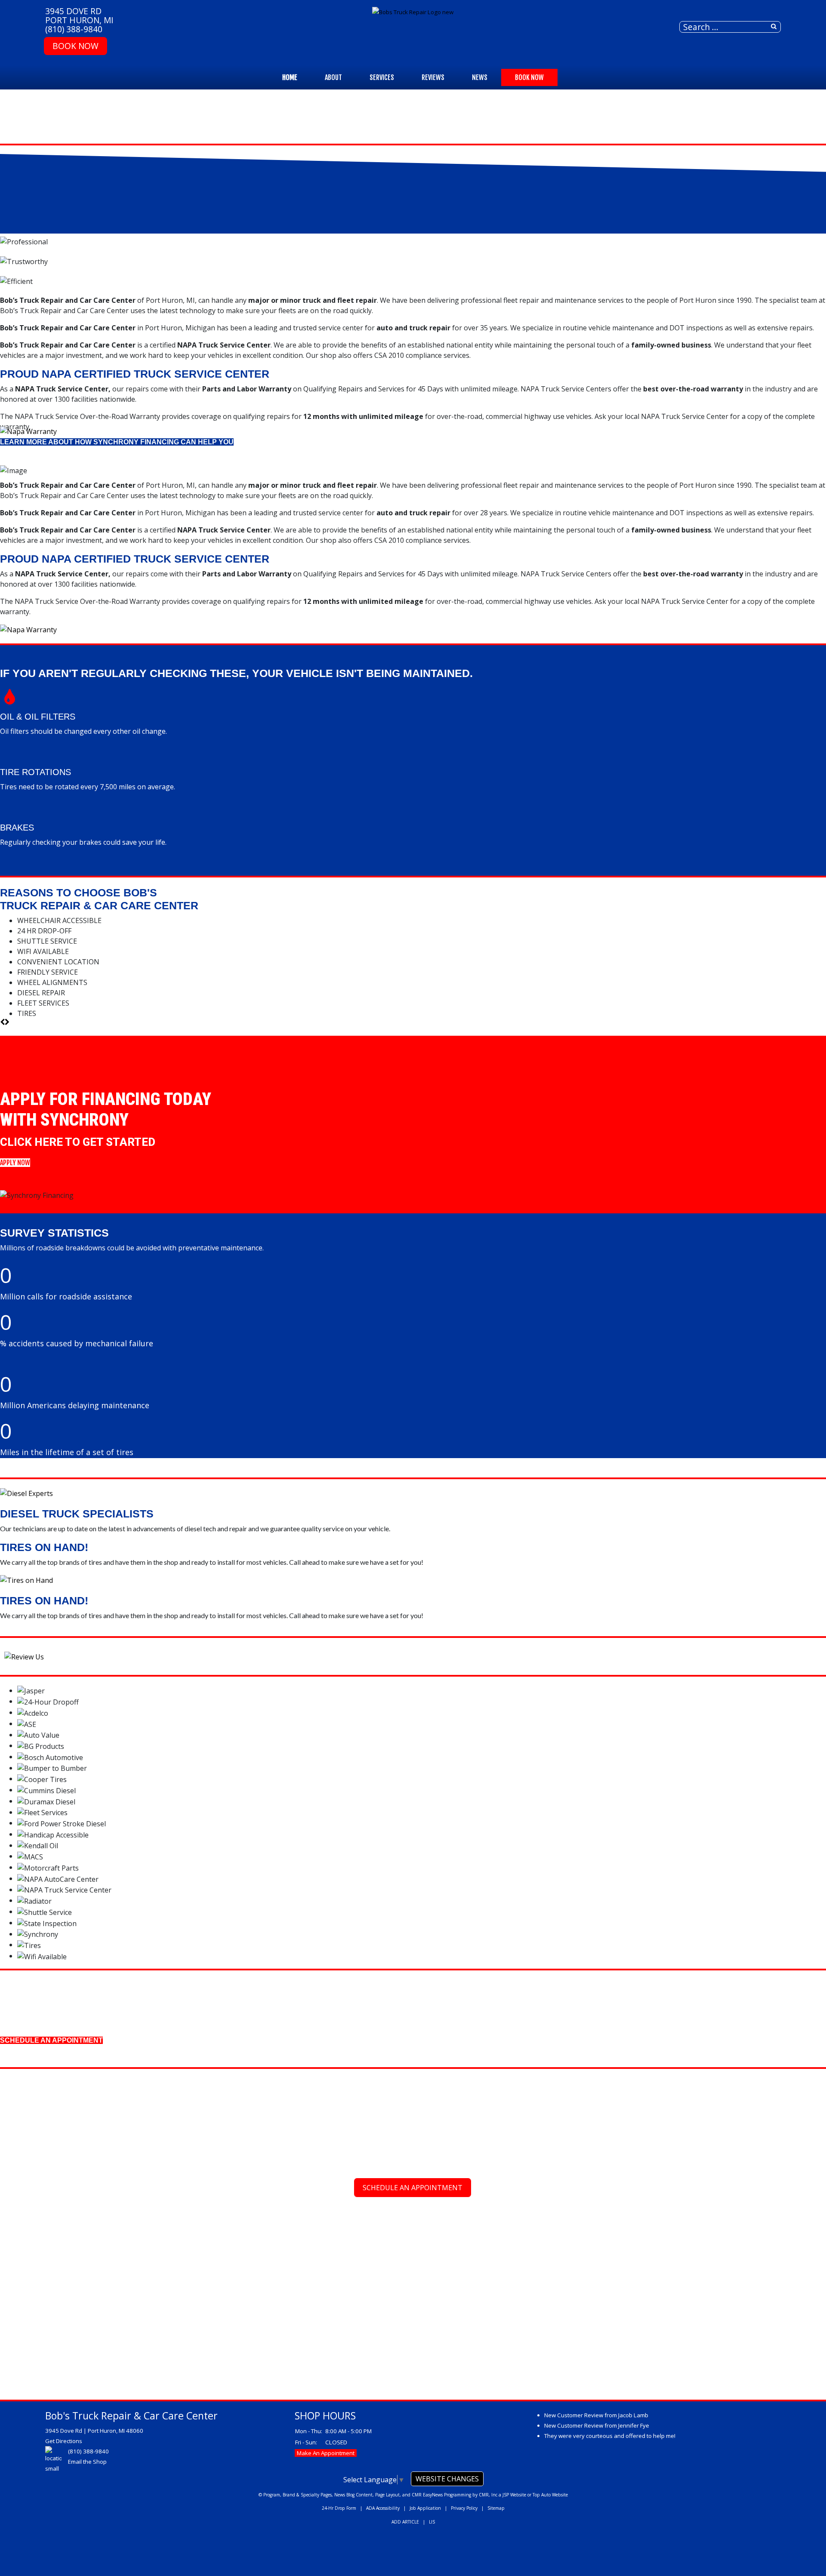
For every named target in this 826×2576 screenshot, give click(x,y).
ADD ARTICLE (405, 2522)
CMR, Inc (488, 2495)
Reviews (433, 77)
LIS (432, 2522)
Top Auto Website (550, 2495)
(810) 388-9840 (74, 29)
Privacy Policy (464, 2508)
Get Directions (64, 2441)
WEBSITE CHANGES (447, 2479)
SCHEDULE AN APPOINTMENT (51, 2040)
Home (290, 77)
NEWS (480, 77)
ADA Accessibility (383, 2508)
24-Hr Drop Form (339, 2508)
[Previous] (2, 1022)
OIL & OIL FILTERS (38, 717)
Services (382, 77)
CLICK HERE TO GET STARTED (78, 1142)
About (333, 77)
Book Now (76, 46)
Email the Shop (87, 2462)
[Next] (7, 1022)
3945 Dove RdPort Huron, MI (79, 15)
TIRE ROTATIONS (35, 772)
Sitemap (496, 2508)
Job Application (425, 2508)
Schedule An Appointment (413, 2188)
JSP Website (514, 2495)
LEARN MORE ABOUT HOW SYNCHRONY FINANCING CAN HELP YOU (117, 442)
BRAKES (17, 828)
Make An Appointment (326, 2453)
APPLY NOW (15, 1163)
